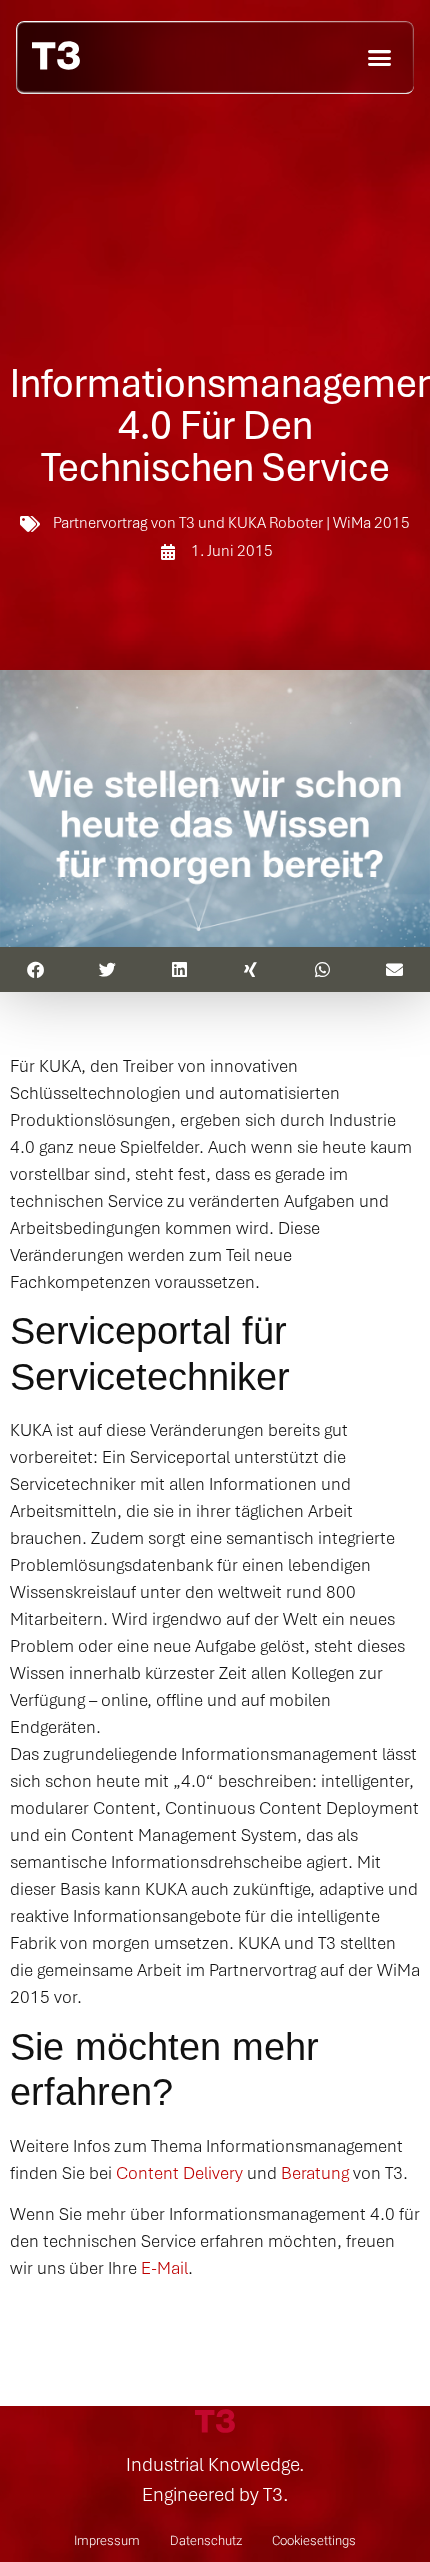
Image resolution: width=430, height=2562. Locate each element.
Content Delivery (179, 2172)
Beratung (315, 2172)
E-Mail (164, 2267)
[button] (380, 57)
